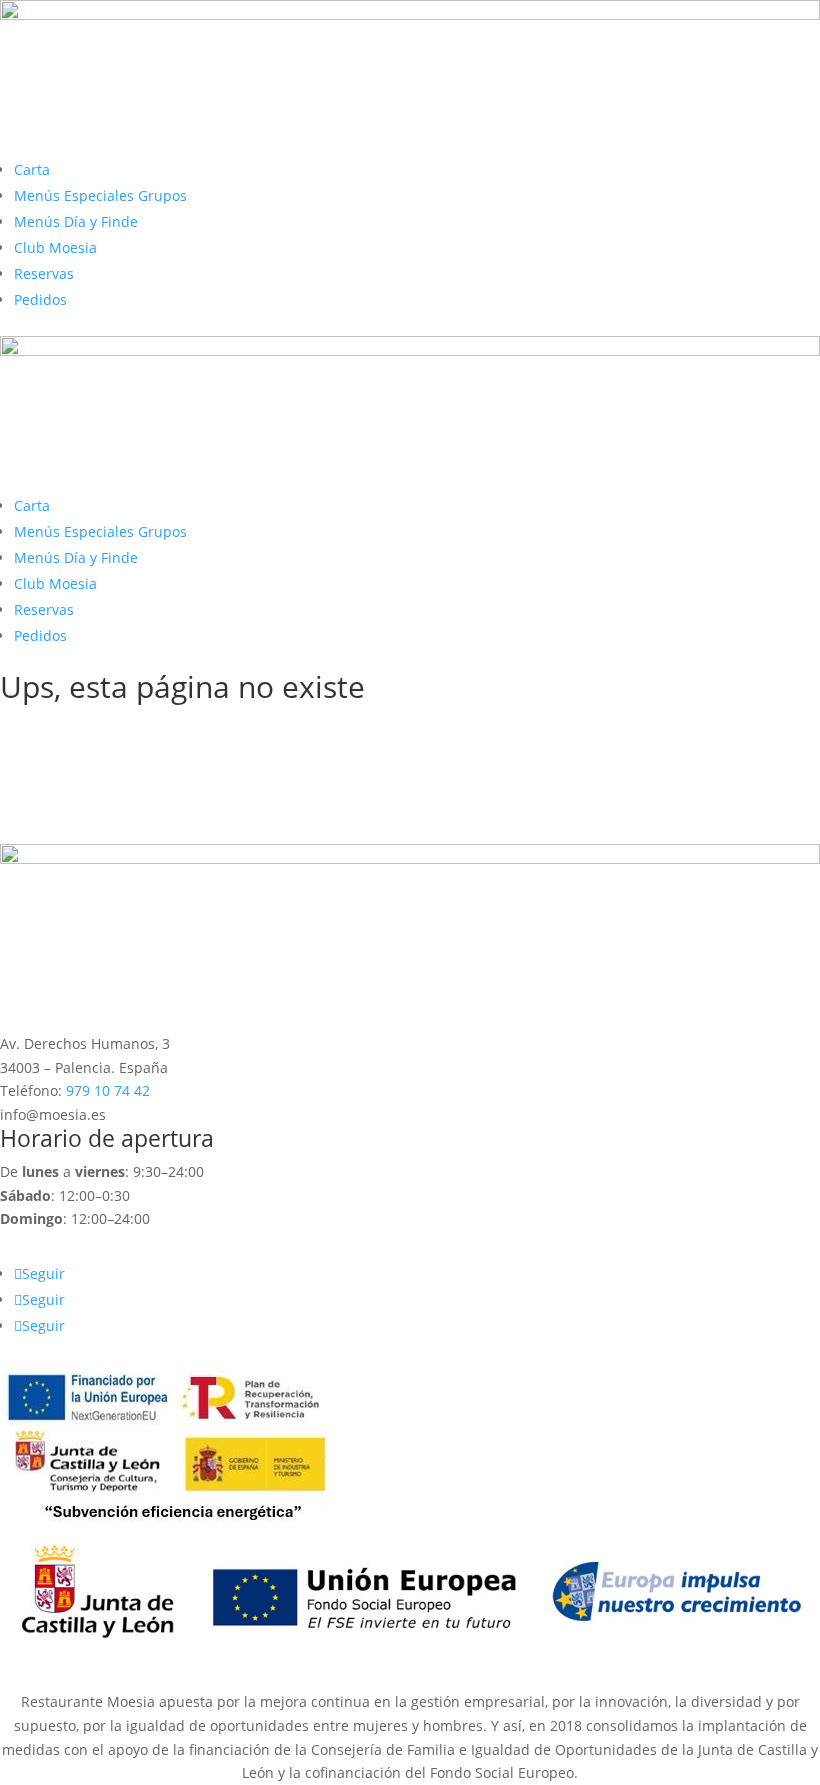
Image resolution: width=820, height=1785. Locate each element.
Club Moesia (55, 247)
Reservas (44, 273)
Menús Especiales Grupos (100, 195)
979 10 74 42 (108, 1090)
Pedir (46, 792)
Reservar (62, 826)
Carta (32, 169)
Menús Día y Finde (76, 221)
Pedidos (40, 299)
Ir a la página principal (123, 758)
